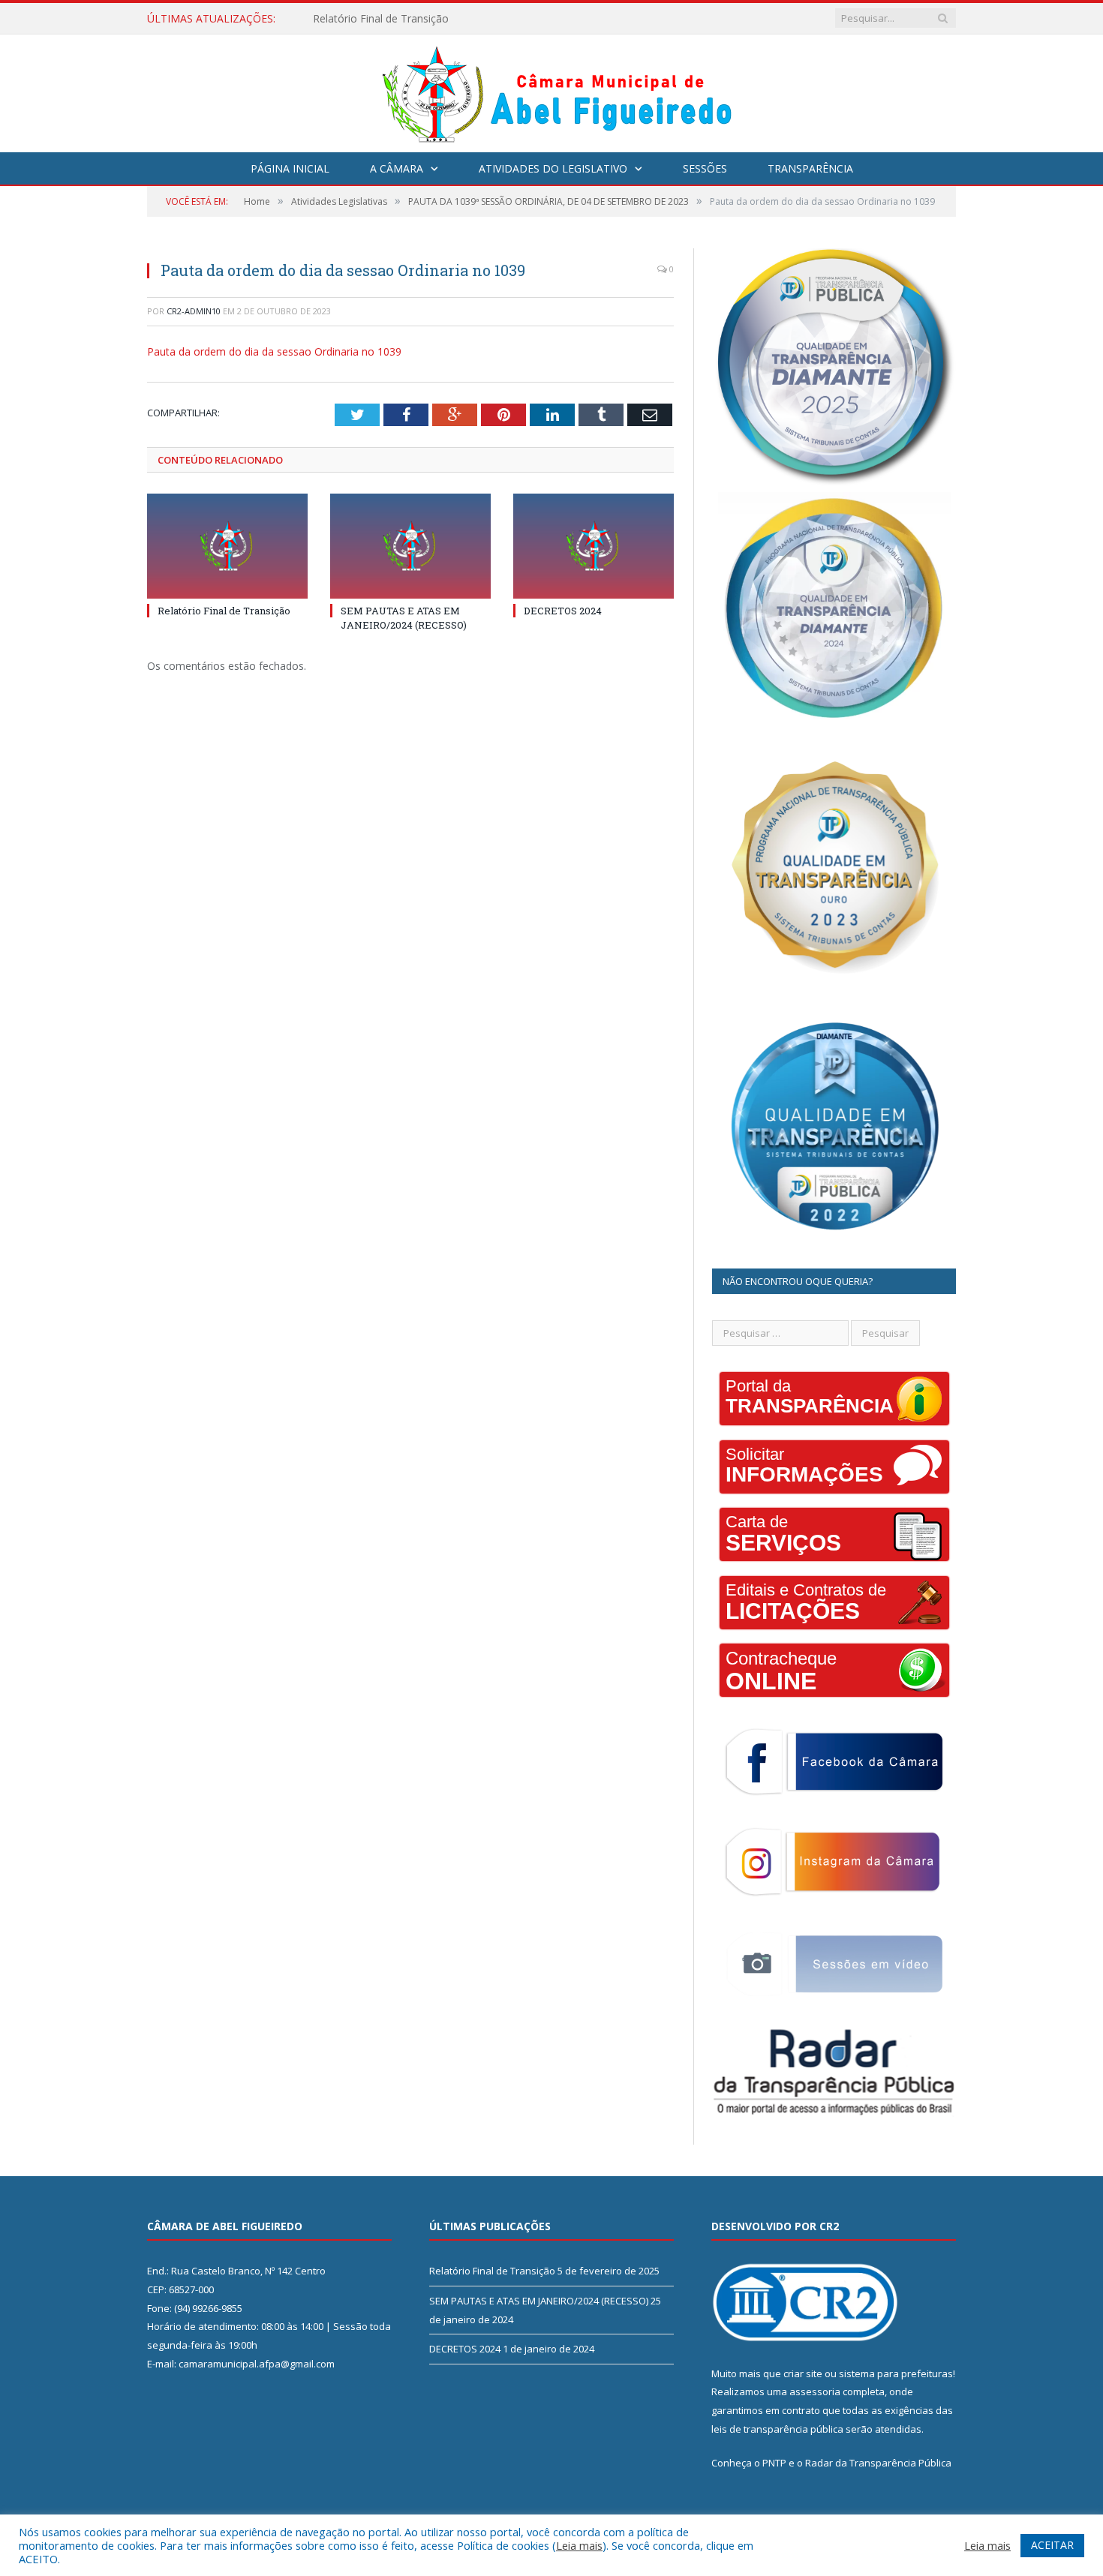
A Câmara (397, 168)
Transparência (810, 168)
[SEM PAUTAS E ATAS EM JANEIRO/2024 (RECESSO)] (410, 546)
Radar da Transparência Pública (878, 2463)
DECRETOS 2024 (563, 611)
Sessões (705, 168)
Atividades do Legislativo (553, 168)
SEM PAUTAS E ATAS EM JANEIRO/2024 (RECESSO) (438, 19)
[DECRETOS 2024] (594, 546)
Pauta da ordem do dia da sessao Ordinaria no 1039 (274, 351)
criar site (803, 2373)
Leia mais (579, 2545)
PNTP (774, 2463)
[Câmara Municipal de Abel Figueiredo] (551, 90)
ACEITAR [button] (1052, 2545)
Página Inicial (290, 168)
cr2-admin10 (194, 311)
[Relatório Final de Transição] (227, 546)
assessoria (815, 2391)
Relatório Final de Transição (224, 611)
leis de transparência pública (777, 2429)
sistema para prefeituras (896, 2373)
